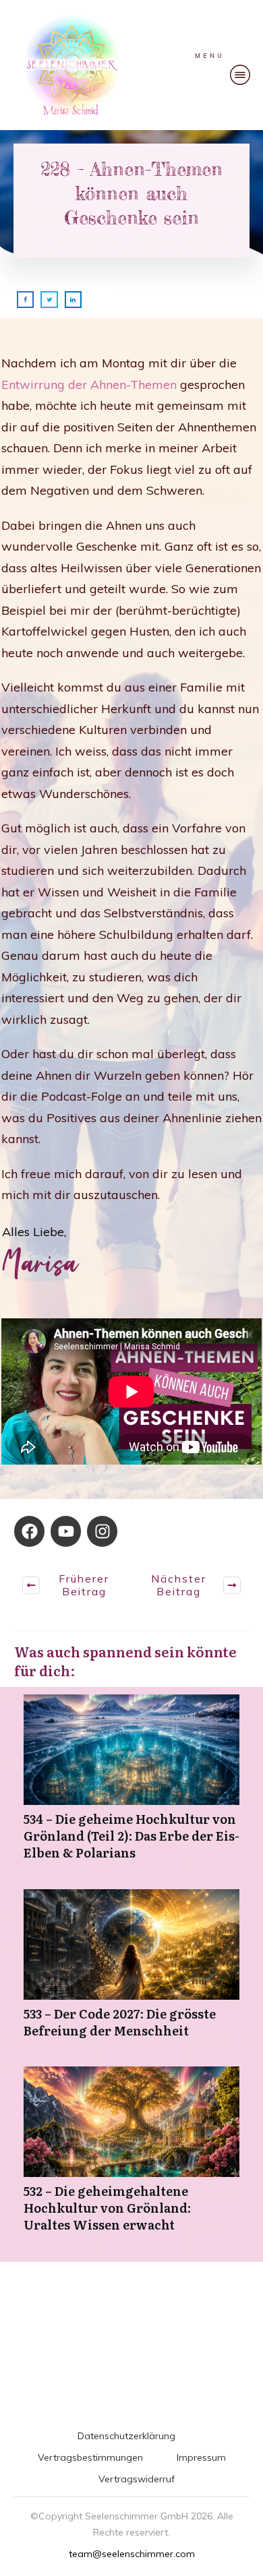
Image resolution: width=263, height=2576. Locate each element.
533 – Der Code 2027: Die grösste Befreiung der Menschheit (131, 1971)
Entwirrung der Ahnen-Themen (89, 385)
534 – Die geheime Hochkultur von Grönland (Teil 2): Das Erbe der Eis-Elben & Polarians (131, 1785)
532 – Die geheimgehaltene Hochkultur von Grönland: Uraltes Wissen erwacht (131, 2157)
